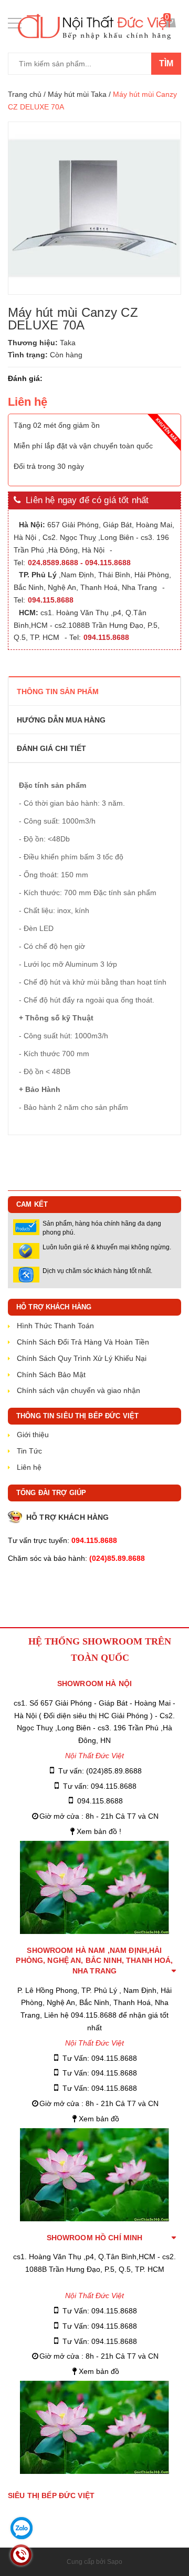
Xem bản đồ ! (99, 1831)
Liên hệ (29, 1467)
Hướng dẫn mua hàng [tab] (61, 720)
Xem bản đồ (99, 2119)
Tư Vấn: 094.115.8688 (100, 2058)
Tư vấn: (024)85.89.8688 (100, 1771)
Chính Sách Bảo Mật (51, 1375)
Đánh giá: (25, 378)
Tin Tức (29, 1451)
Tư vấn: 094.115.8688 (100, 1786)
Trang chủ (25, 94)
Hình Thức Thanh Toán (55, 1326)
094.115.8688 (100, 1801)
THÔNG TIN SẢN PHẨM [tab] (58, 691)
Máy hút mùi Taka (77, 94)
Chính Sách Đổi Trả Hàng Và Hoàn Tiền (83, 1342)
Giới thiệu (33, 1435)
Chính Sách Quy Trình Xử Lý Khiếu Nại (82, 1358)
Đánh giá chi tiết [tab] (51, 748)
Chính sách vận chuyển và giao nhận (78, 1390)
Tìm (166, 63)
